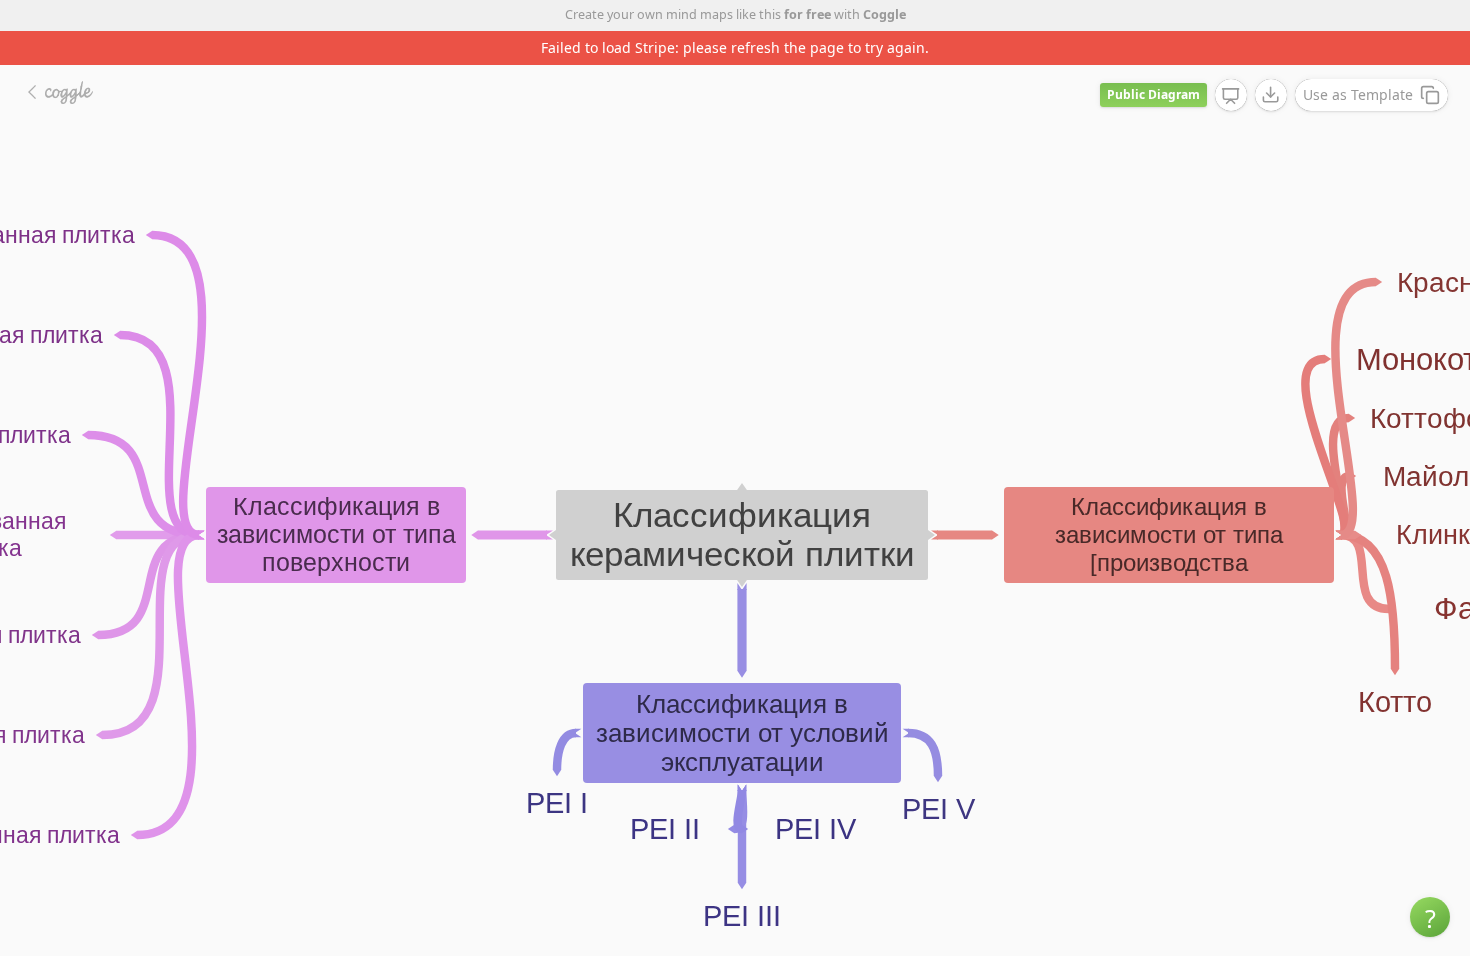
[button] (1430, 917)
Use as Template (1358, 94)
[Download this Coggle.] (1271, 95)
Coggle (884, 14)
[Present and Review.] (1231, 96)
